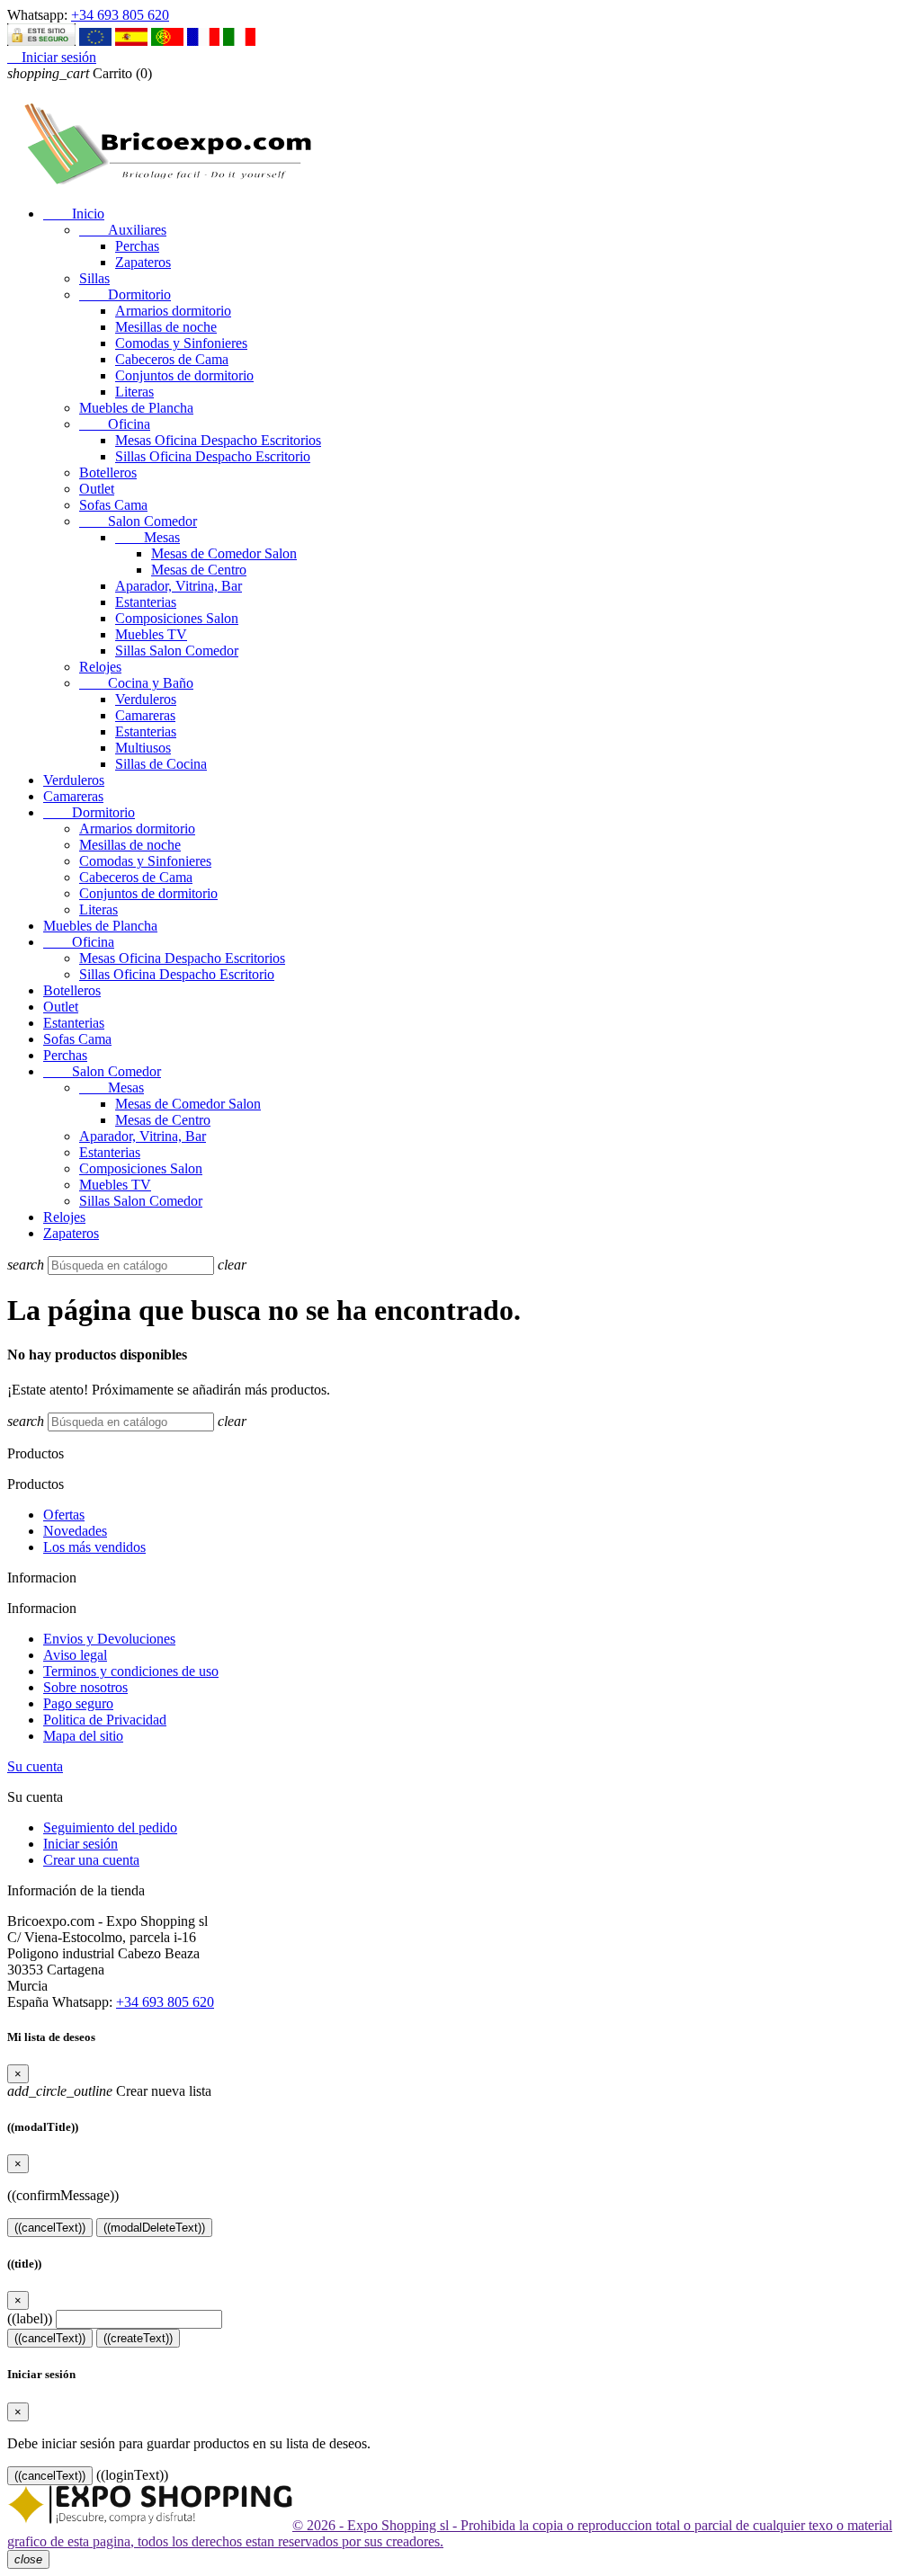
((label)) (30, 2318)
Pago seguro (78, 1703)
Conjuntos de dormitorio (184, 375)
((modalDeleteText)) (154, 2228)
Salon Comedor (138, 521)
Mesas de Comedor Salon (224, 553)
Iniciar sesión (80, 1844)
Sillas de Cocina (161, 764)
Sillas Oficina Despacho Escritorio (213, 456)
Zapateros (143, 262)
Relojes (100, 667)
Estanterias (146, 602)
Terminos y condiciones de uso (131, 1671)
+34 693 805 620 (120, 15)
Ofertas (64, 1515)
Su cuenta (35, 1766)
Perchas (137, 246)
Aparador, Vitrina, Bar (179, 586)
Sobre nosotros (85, 1687)
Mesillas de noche (166, 327)
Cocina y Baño (136, 683)
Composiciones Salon (177, 618)
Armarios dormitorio (173, 311)
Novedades (75, 1531)
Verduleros (146, 699)
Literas (134, 392)
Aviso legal (75, 1655)
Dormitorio (125, 294)
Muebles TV (151, 634)
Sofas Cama (113, 505)
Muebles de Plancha (136, 408)
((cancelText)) (50, 2228)
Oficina (115, 424)
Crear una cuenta (91, 1860)
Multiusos (143, 748)
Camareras (145, 715)
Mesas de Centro (199, 570)
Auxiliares (123, 230)
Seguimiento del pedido (110, 1827)
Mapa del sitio (83, 1736)
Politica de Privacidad (105, 1720)
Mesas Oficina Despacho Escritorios (218, 440)
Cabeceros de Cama (172, 359)
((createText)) (138, 2338)
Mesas (148, 537)
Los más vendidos (94, 1547)
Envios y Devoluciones (109, 1639)
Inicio (74, 214)
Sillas (94, 278)
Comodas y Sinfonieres (181, 343)
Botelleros (108, 472)
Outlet (97, 489)
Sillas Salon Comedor (177, 651)
